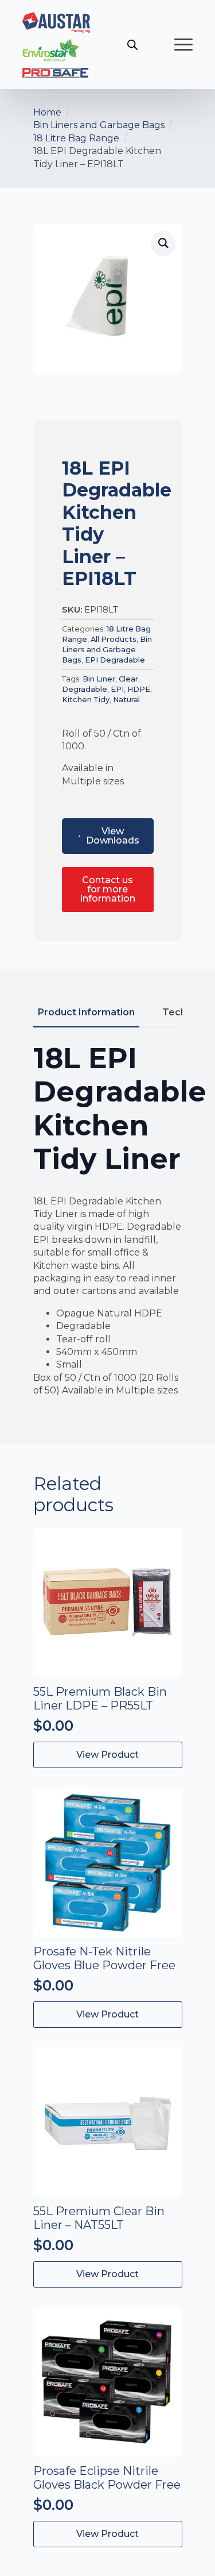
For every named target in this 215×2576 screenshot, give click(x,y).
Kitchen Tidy (86, 700)
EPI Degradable (115, 660)
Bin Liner (99, 679)
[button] (163, 243)
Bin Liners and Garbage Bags (99, 125)
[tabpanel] (108, 1229)
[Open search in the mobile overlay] (132, 45)
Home (47, 112)
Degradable (85, 689)
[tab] (86, 1012)
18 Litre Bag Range (76, 138)
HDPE (139, 689)
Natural (126, 700)
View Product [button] (107, 1755)
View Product (107, 2014)
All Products (114, 639)
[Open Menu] (183, 45)
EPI (117, 689)
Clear (128, 679)
